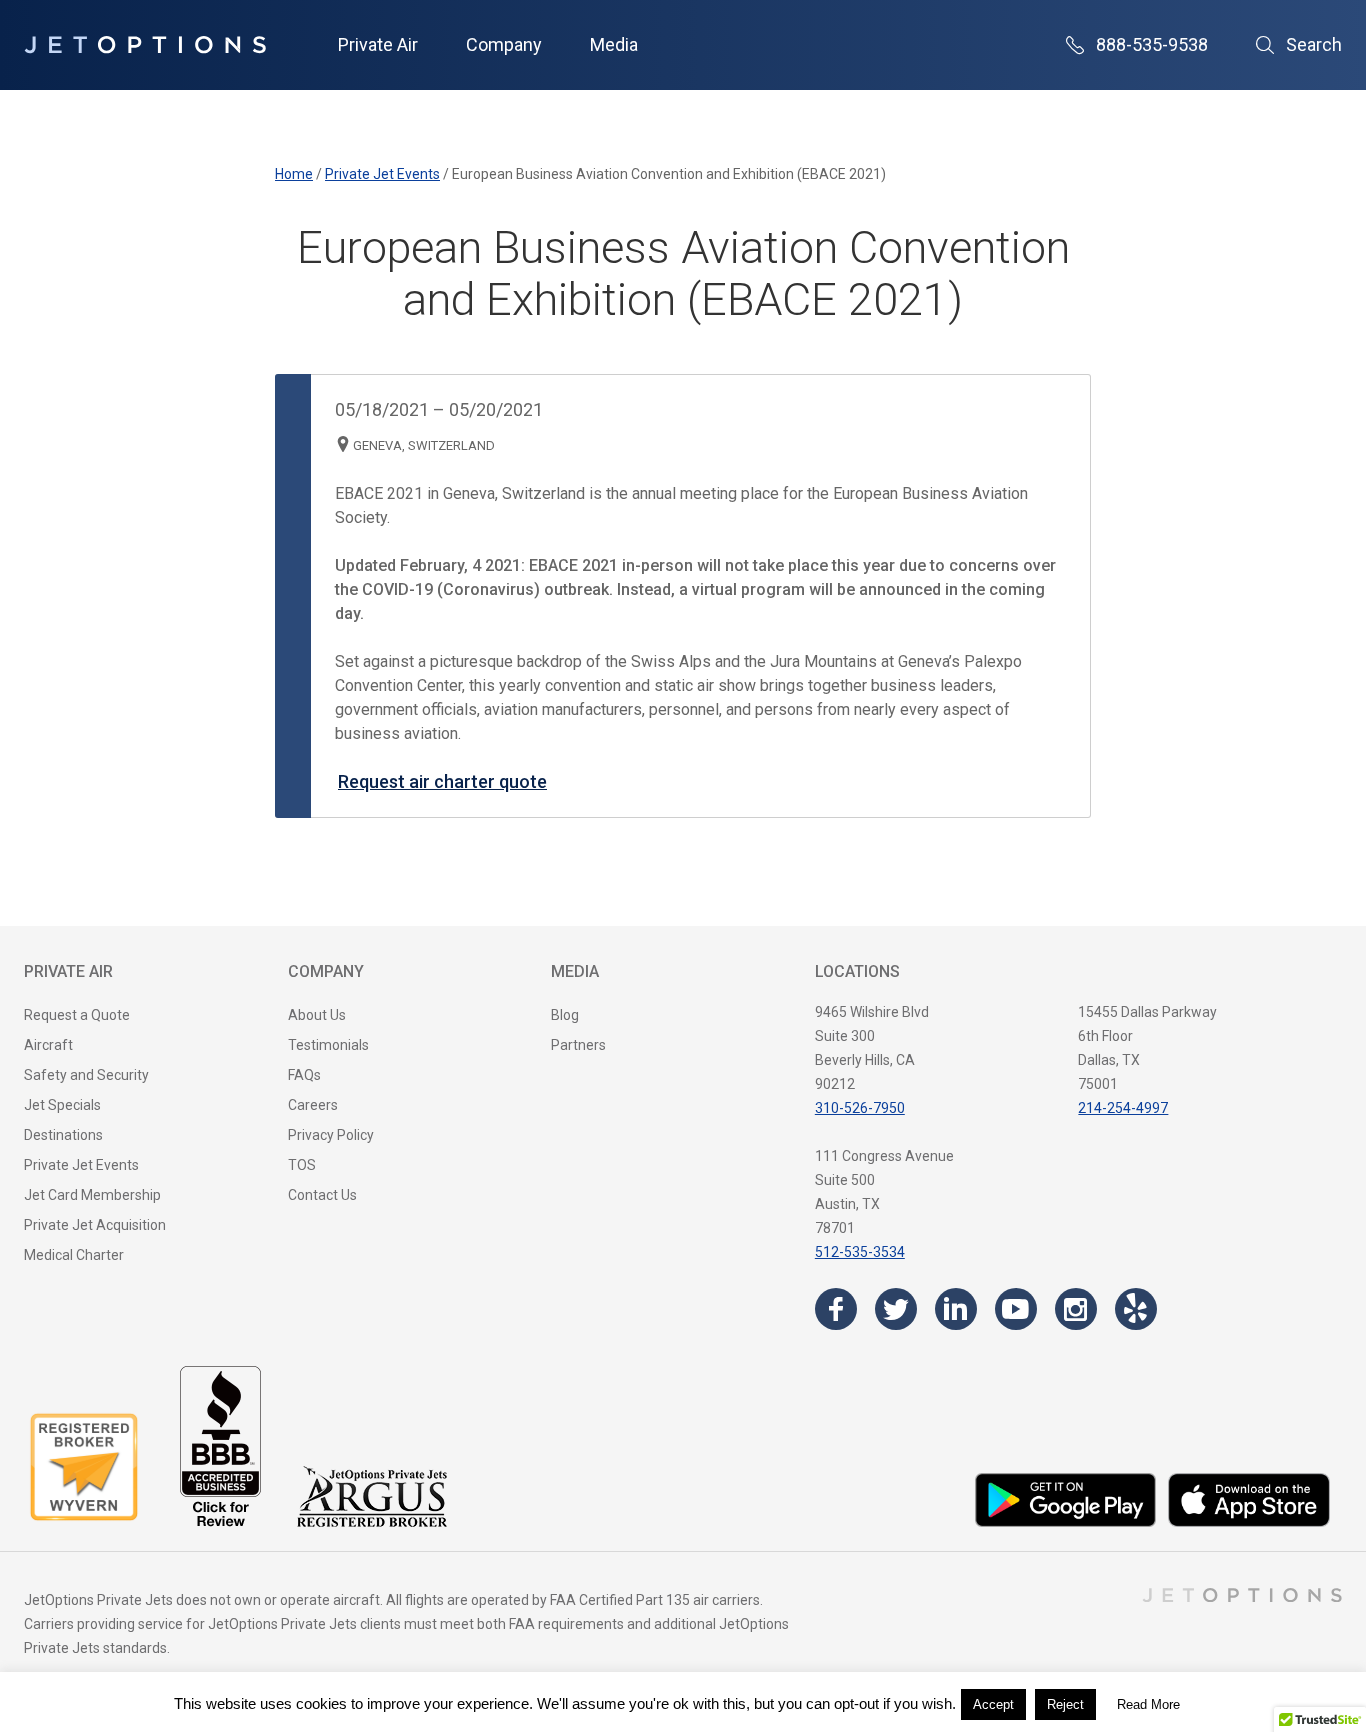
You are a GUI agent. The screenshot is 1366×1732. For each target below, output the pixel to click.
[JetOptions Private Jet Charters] (145, 45)
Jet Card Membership (92, 1195)
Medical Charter (74, 1255)
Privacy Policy (331, 1135)
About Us (317, 1015)
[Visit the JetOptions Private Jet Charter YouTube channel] (1016, 1309)
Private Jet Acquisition (95, 1225)
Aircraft (48, 1045)
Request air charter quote (442, 781)
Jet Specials (62, 1105)
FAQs (304, 1075)
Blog (565, 1015)
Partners (578, 1045)
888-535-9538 (1152, 44)
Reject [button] (1065, 1704)
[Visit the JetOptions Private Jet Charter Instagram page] (1076, 1309)
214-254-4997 (1123, 1108)
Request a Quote (77, 1015)
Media (614, 44)
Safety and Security (86, 1075)
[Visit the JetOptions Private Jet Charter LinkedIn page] (956, 1309)
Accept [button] (993, 1704)
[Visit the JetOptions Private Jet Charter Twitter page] (896, 1309)
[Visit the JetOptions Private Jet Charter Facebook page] (836, 1309)
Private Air (378, 44)
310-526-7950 (860, 1108)
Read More (1148, 1704)
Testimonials (328, 1045)
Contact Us (322, 1195)
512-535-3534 (860, 1252)
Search (1314, 44)
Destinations (63, 1135)
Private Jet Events (81, 1165)
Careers (313, 1105)
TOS (302, 1165)
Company (504, 44)
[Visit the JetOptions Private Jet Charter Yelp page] (1136, 1309)
